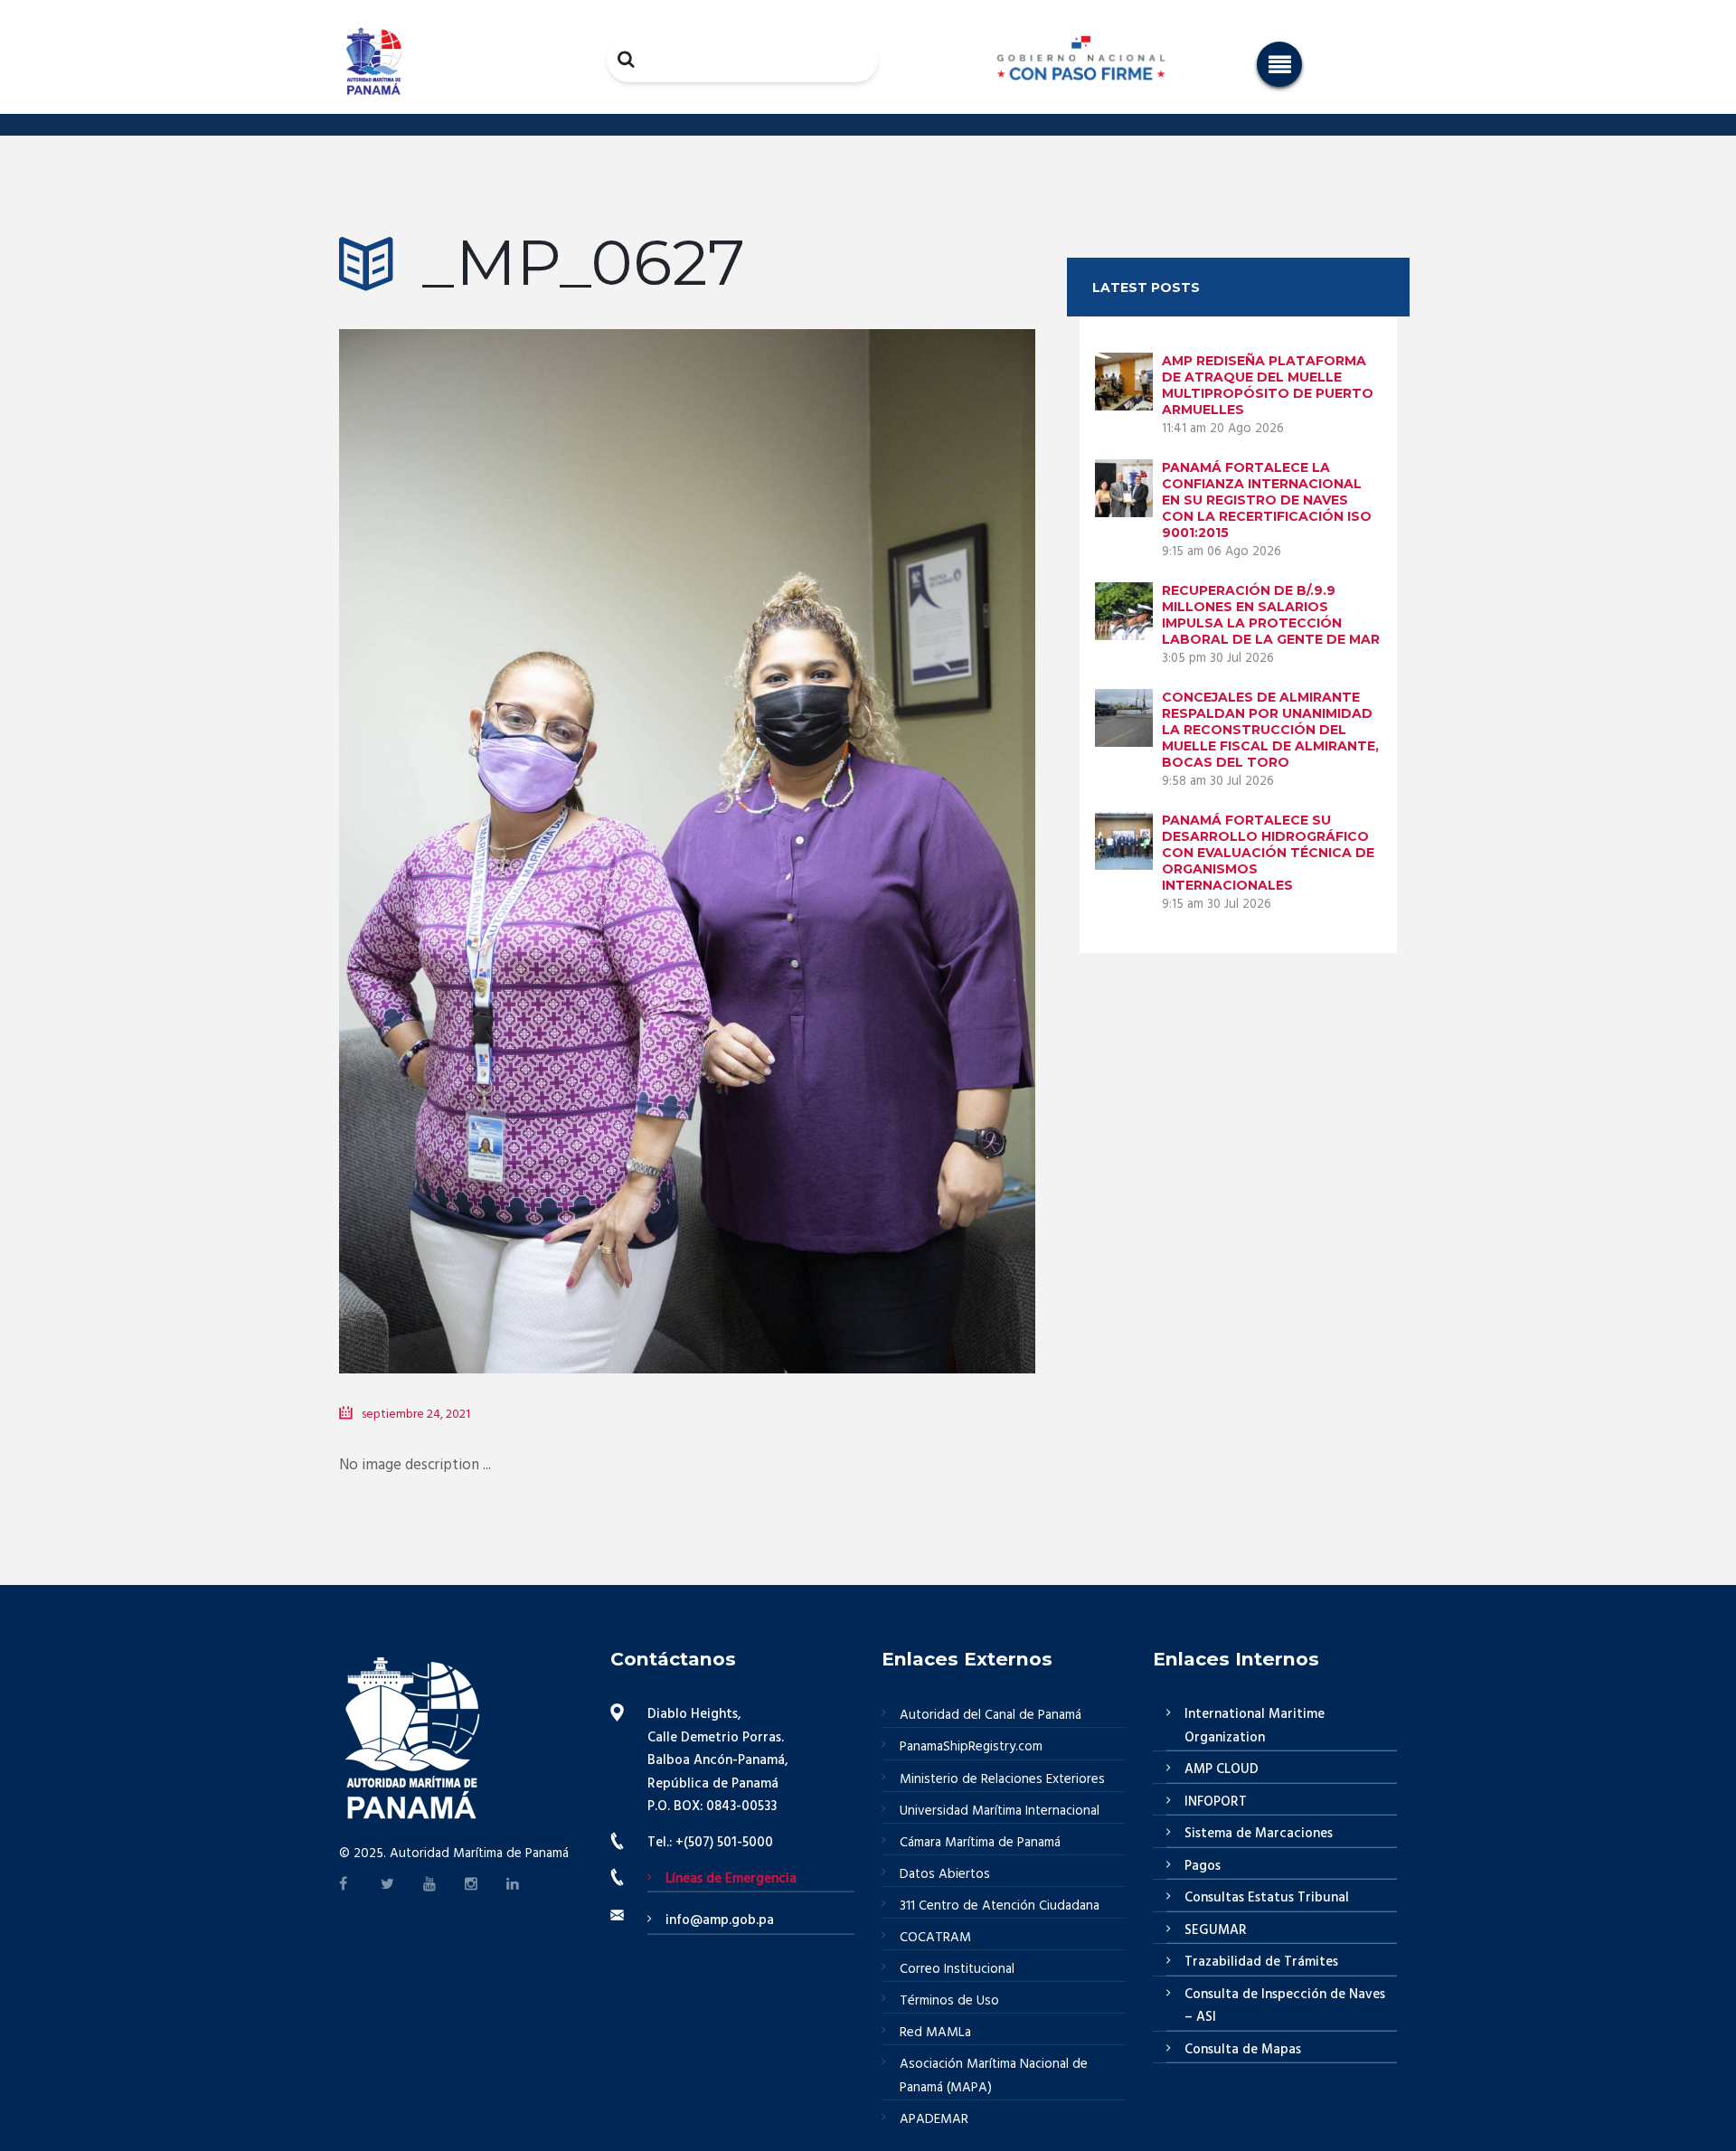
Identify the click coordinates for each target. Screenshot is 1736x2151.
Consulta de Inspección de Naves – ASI (1285, 2006)
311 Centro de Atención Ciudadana (1000, 1906)
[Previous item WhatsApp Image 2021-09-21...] (513, 824)
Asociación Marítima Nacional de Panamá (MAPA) (994, 2076)
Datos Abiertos (945, 1874)
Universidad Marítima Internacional (1000, 1811)
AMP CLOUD (1222, 1769)
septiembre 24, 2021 (416, 1415)
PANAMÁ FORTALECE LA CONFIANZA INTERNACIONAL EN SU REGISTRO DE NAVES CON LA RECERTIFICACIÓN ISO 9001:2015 (1267, 500)
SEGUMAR (1216, 1930)
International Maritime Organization (1255, 1726)
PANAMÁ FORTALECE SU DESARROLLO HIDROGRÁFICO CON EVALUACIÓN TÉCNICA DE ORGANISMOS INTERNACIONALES (1268, 853)
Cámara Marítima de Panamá (980, 1843)
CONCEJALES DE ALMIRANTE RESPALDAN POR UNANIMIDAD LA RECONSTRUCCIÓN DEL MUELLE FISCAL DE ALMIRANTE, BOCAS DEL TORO (1270, 730)
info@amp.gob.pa (720, 1920)
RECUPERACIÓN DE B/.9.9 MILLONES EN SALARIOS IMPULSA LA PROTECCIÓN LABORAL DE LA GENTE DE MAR (1271, 615)
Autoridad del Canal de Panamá (991, 1715)
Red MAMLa (935, 2033)
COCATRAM (935, 1938)
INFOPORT (1216, 1802)
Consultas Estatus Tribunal (1267, 1898)
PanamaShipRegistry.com (971, 1747)
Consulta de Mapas (1243, 2050)
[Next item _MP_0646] (861, 824)
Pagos (1203, 1866)
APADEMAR (934, 2119)
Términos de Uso (949, 2001)
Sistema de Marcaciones (1259, 1834)
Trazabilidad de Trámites (1261, 1962)
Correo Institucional (957, 1969)
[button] (1279, 64)
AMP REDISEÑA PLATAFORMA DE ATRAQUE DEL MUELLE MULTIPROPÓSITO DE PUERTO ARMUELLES (1268, 385)
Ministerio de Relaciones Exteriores (1002, 1779)
